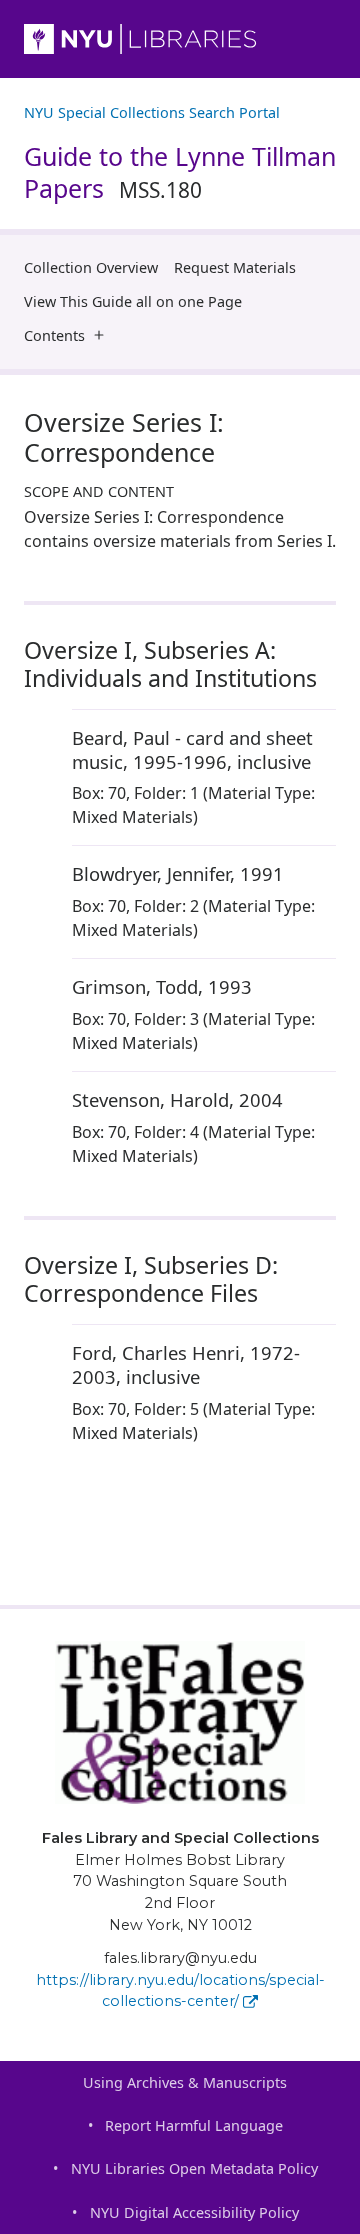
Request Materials (235, 267)
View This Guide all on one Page (133, 301)
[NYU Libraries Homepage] (180, 39)
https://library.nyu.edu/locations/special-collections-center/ (180, 1991)
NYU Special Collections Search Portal (152, 112)
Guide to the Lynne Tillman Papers (180, 172)
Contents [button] (54, 335)
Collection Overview (91, 267)
